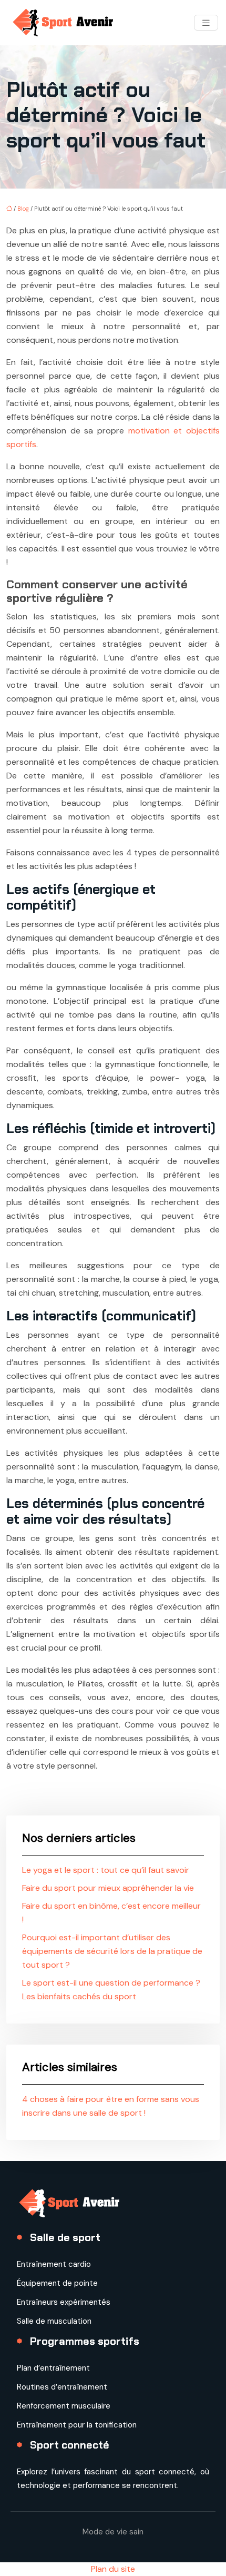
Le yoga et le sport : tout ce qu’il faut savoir (106, 1870)
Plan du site (113, 2569)
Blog (23, 209)
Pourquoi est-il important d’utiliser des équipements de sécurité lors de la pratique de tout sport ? (112, 1951)
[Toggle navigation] (206, 23)
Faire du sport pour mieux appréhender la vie (108, 1888)
